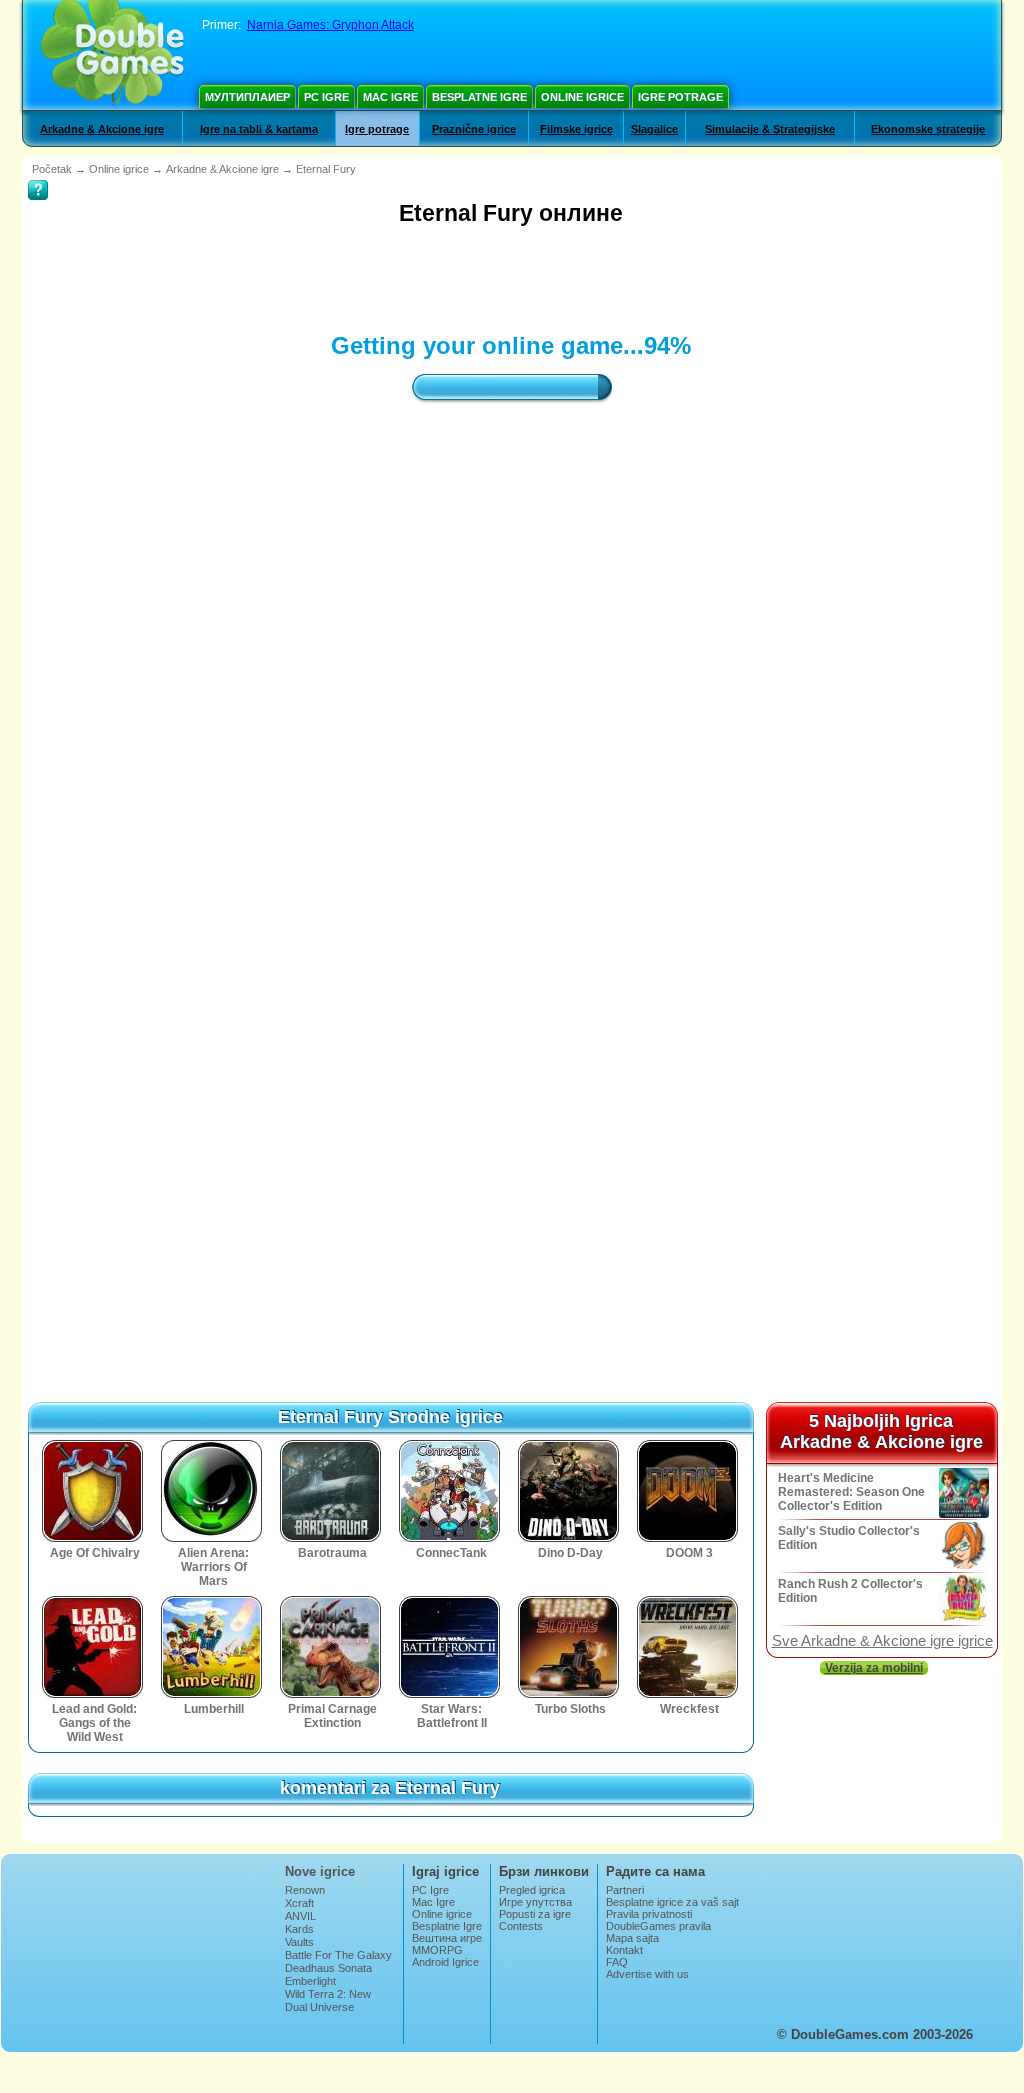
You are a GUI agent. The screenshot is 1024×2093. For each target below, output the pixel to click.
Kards (299, 1929)
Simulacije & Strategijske (770, 129)
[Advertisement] (392, 277)
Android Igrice (445, 1962)
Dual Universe (319, 2007)
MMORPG (437, 1950)
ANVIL (300, 1916)
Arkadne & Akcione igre (102, 129)
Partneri (625, 1890)
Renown (305, 1890)
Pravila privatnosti (649, 1914)
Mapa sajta (632, 1938)
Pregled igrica (532, 1890)
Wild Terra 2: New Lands (328, 2000)
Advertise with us (647, 1974)
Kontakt (624, 1950)
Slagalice (654, 129)
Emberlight (310, 1981)
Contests (521, 1926)
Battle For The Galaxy (338, 1955)
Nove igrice (320, 1871)
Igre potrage (680, 97)
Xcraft (299, 1903)
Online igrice (582, 97)
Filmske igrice (576, 129)
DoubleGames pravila (658, 1926)
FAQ (617, 1962)
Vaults (299, 1942)
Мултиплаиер (247, 97)
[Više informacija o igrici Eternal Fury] (38, 176)
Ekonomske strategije (928, 129)
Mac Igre (390, 97)
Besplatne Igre (479, 97)
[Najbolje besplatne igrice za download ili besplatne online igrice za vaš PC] (112, 55)
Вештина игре (447, 1938)
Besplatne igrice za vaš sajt (672, 1902)
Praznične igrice (474, 129)
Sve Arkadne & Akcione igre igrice (882, 1641)
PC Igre (326, 97)
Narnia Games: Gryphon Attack (330, 25)
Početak (52, 169)
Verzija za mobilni (874, 1668)
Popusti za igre (535, 1914)
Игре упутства (535, 1902)
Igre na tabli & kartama (259, 129)
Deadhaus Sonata (328, 1968)
